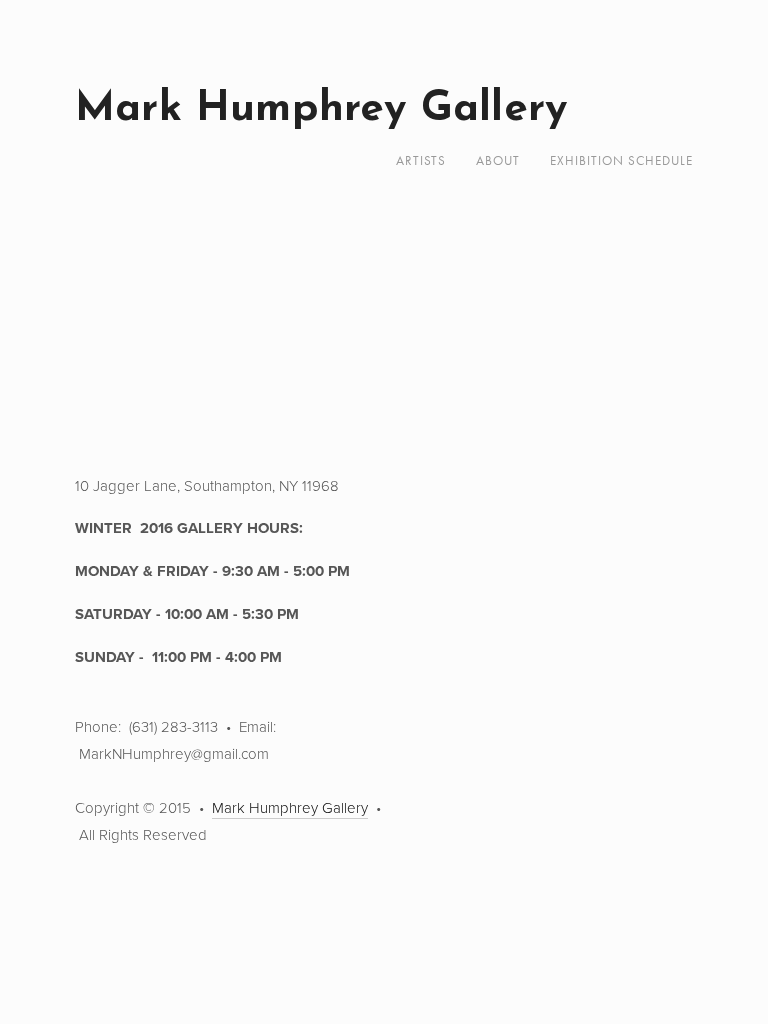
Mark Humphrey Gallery (321, 109)
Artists (421, 160)
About (498, 160)
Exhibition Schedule (621, 160)
